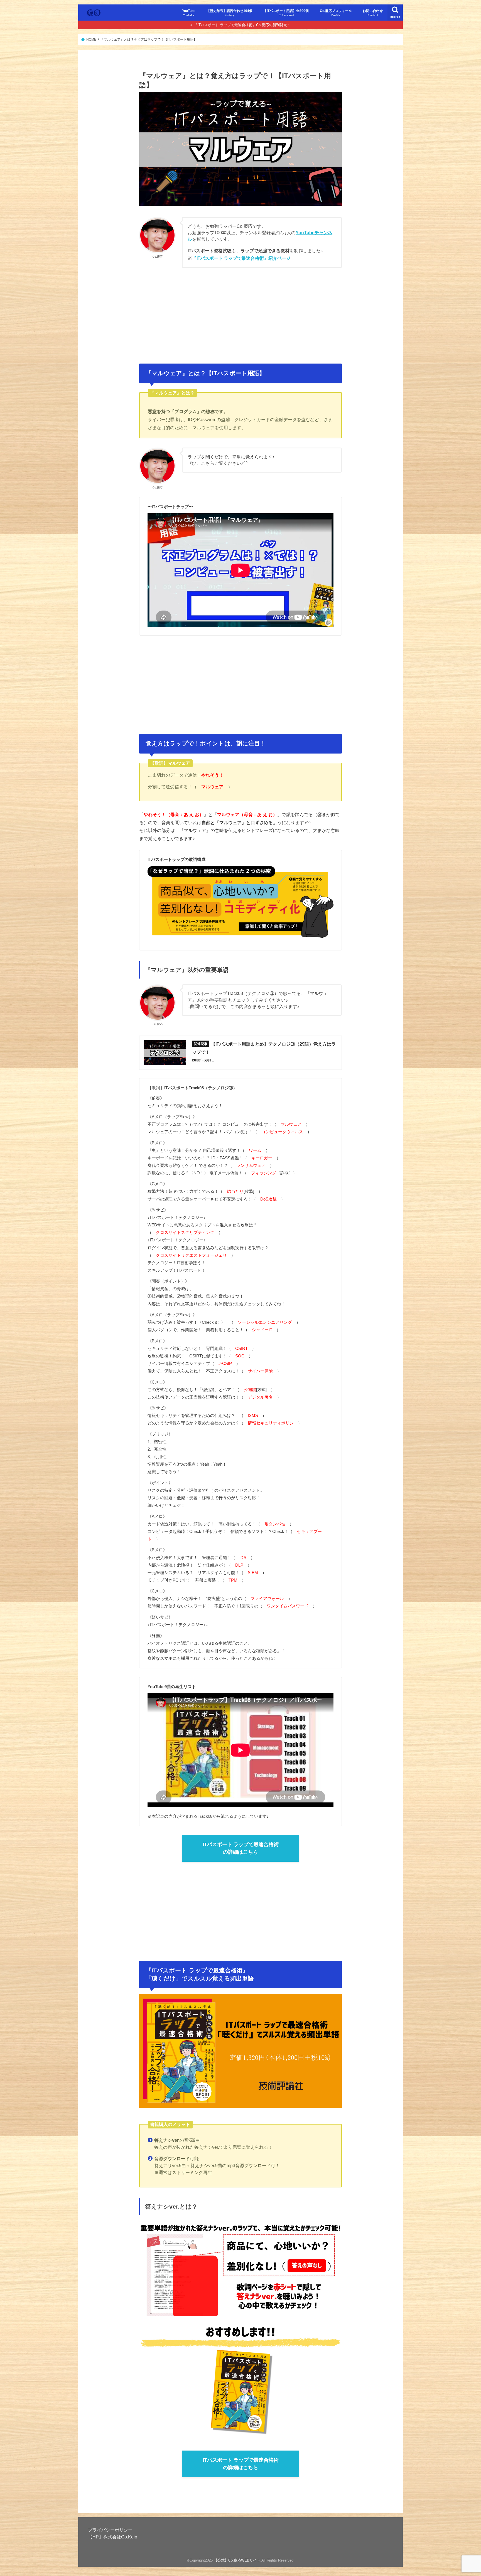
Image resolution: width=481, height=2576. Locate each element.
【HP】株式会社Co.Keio (113, 2537)
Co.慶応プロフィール (336, 13)
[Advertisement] (240, 313)
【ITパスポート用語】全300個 (286, 13)
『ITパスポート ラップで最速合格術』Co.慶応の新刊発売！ (242, 25)
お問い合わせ (373, 13)
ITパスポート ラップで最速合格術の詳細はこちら (241, 1848)
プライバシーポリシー (110, 2530)
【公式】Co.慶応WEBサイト (237, 2560)
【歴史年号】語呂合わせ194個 (230, 13)
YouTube (189, 13)
